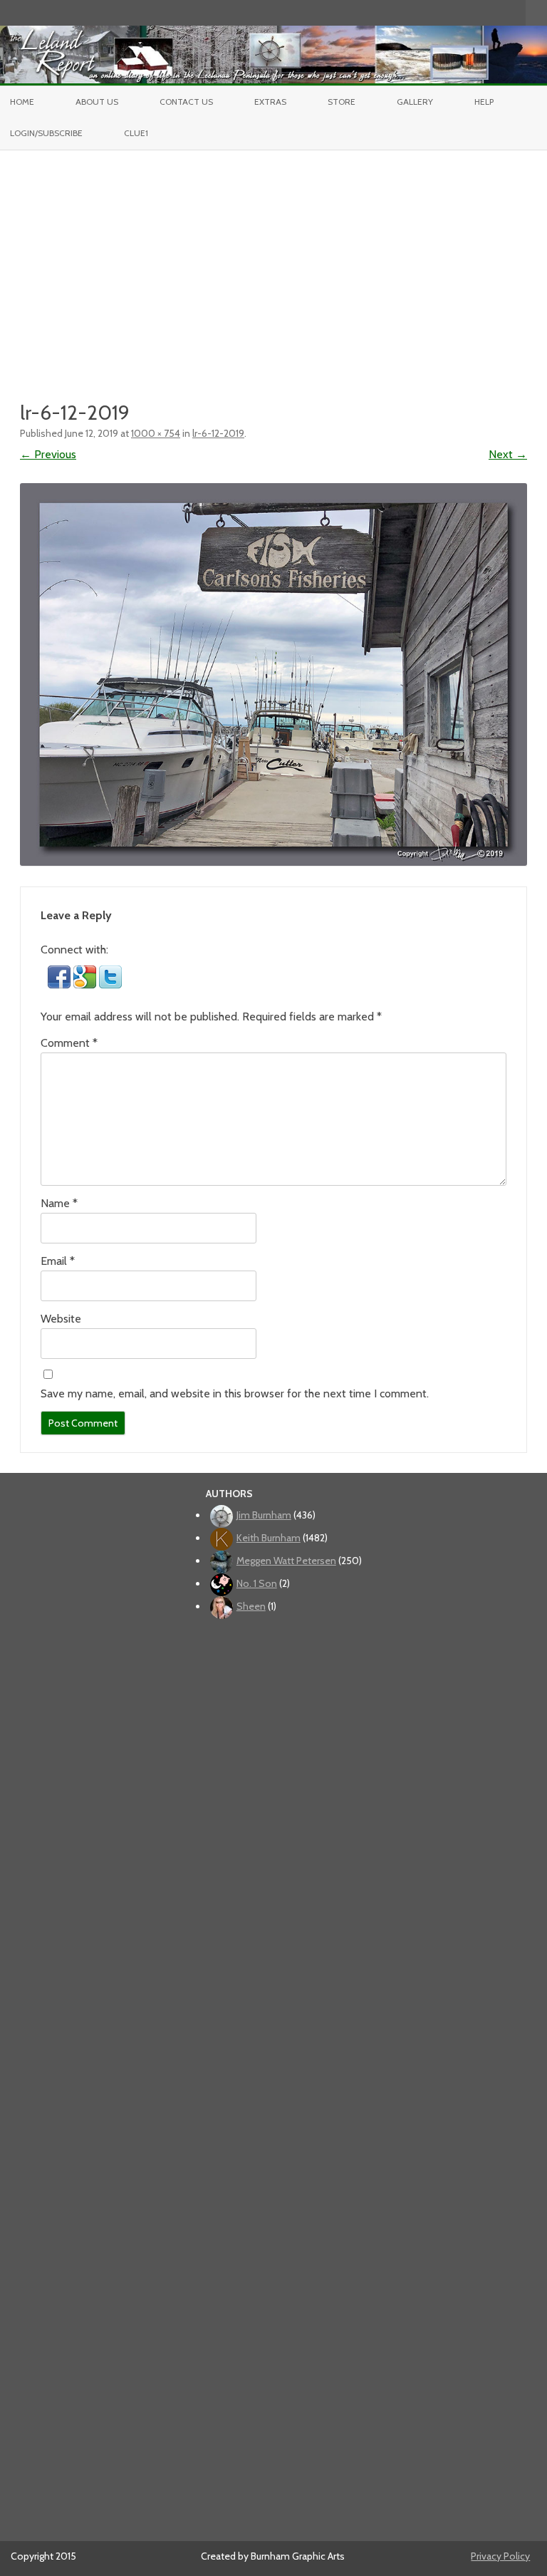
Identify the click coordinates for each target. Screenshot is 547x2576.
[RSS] (515, 12)
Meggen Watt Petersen (286, 1561)
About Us (97, 102)
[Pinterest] (500, 12)
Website (61, 1319)
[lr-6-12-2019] (273, 674)
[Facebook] (455, 12)
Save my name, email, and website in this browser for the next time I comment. (235, 1393)
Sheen (251, 1606)
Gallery (415, 102)
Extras (270, 102)
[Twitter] (440, 12)
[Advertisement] (273, 257)
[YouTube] (470, 12)
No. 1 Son (257, 1583)
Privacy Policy (500, 2556)
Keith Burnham (269, 1538)
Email (58, 1261)
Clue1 (136, 133)
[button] (61, 984)
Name (59, 1203)
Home (22, 102)
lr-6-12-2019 (218, 433)
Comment (69, 1043)
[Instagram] (485, 12)
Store (342, 102)
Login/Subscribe (46, 133)
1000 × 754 (156, 433)
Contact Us (186, 102)
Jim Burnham (264, 1515)
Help (484, 102)
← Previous (48, 454)
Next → (508, 454)
